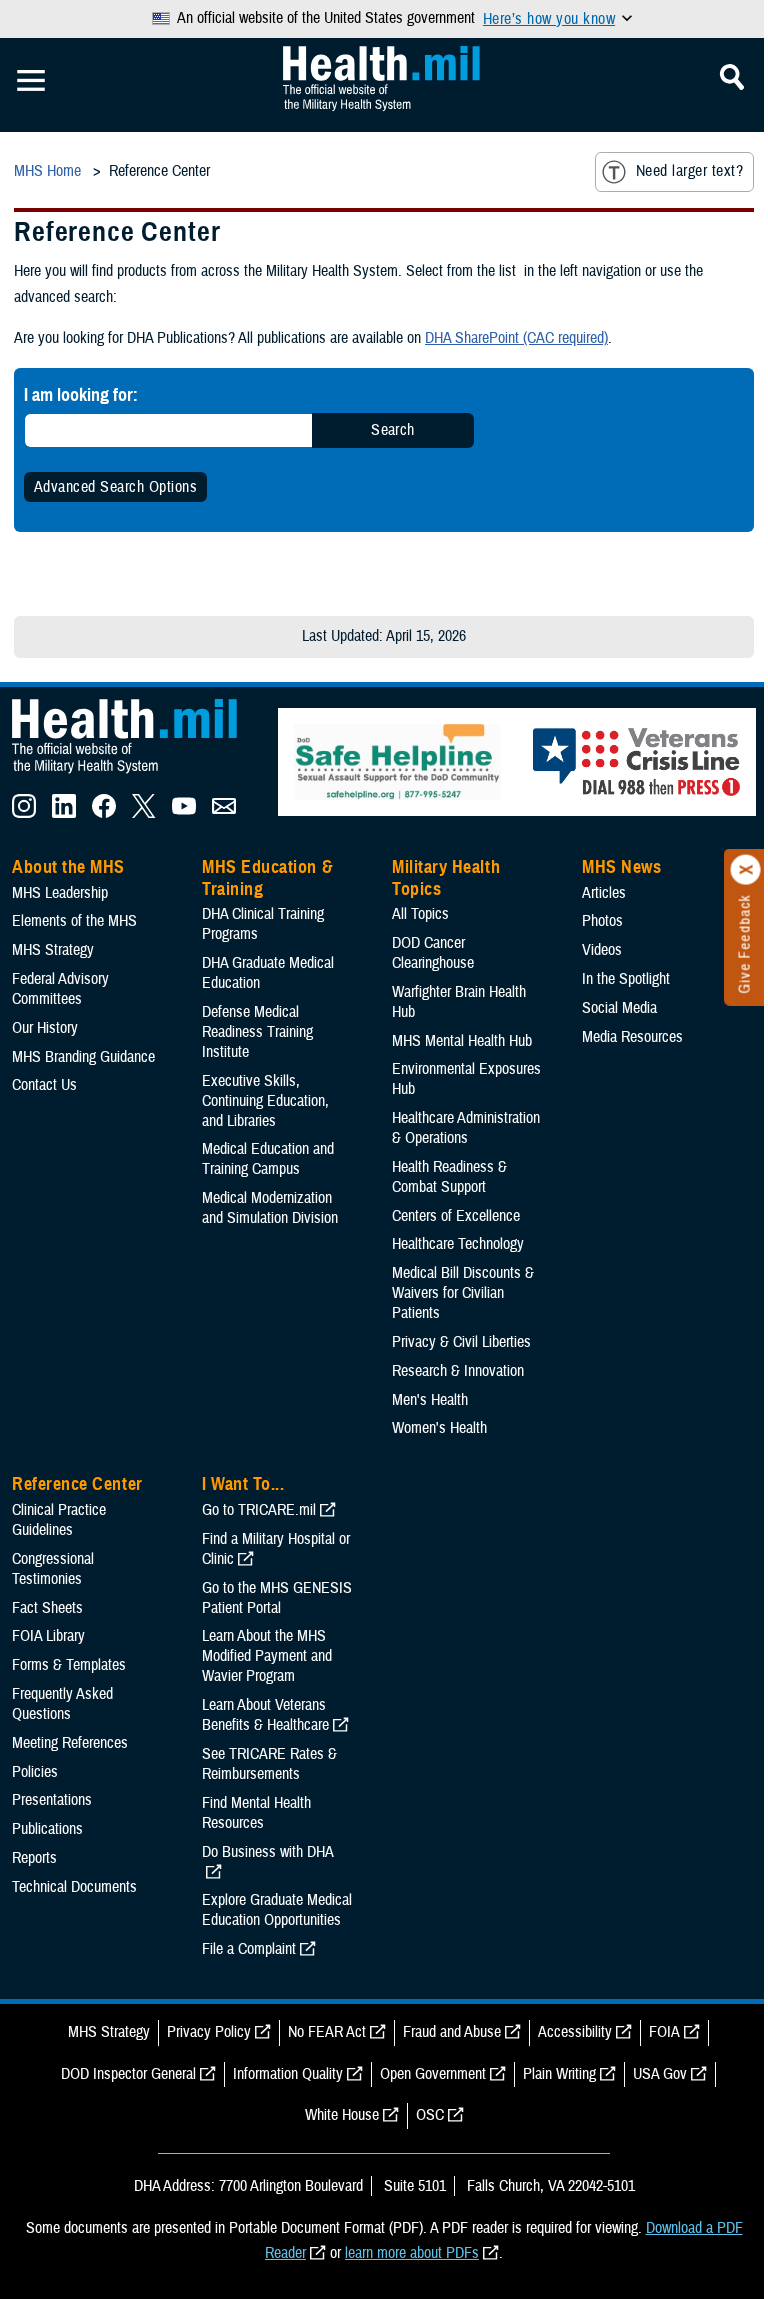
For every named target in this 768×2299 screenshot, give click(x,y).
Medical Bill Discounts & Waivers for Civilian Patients (463, 1293)
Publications (47, 1829)
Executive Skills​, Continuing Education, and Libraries (265, 1101)
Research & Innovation (458, 1371)
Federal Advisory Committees (60, 989)
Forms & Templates (69, 1665)
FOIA (664, 2032)
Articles (604, 893)
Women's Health (439, 1428)
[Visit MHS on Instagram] (24, 813)
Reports (34, 1858)
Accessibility (575, 2032)
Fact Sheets (47, 1608)
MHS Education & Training (267, 878)
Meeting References (70, 1743)
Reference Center (77, 1484)
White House (342, 2115)
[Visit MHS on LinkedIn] (64, 813)
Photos (602, 921)
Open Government (433, 2074)
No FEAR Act (327, 2032)
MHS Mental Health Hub (462, 1041)
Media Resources (632, 1037)
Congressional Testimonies (53, 1569)
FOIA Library (48, 1636)
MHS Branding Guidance (83, 1057)
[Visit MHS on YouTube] (184, 813)
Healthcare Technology (458, 1244)
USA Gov (660, 2074)
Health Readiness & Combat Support (449, 1177)
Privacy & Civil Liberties (461, 1342)
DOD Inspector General (128, 2074)
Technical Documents (74, 1887)
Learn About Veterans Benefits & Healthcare (265, 1715)
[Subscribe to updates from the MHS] (224, 813)
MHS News (621, 867)
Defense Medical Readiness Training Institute (257, 1032)
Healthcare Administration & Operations (466, 1128)
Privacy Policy (209, 2032)
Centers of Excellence (456, 1216)
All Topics (420, 914)
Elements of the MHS (74, 921)
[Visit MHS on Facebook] (104, 813)
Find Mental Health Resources (256, 1813)
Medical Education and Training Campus (268, 1159)
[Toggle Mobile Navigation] (31, 81)
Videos (602, 950)
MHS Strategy (53, 950)
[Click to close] (746, 870)
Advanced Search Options (115, 487)
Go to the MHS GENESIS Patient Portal (277, 1598)
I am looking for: (81, 394)
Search (393, 430)
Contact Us (44, 1085)
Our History (45, 1028)
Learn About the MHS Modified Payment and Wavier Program (267, 1656)
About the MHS (68, 867)
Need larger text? (689, 171)
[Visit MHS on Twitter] (144, 813)
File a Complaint (249, 1949)
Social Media (619, 1008)
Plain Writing (559, 2074)
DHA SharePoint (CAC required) (516, 338)
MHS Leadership (60, 893)
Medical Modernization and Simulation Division (270, 1208)
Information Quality (288, 2074)
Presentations (52, 1800)
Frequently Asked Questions (62, 1704)
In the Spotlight (626, 979)
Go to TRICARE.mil (259, 1510)
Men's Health (430, 1400)
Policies (35, 1772)
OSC (430, 2115)
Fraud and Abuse (452, 2032)
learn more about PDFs (412, 2253)
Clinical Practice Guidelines (59, 1520)
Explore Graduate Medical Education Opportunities (277, 1910)
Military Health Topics (446, 878)
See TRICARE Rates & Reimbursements (269, 1764)
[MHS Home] (137, 774)
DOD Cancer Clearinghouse (433, 953)
